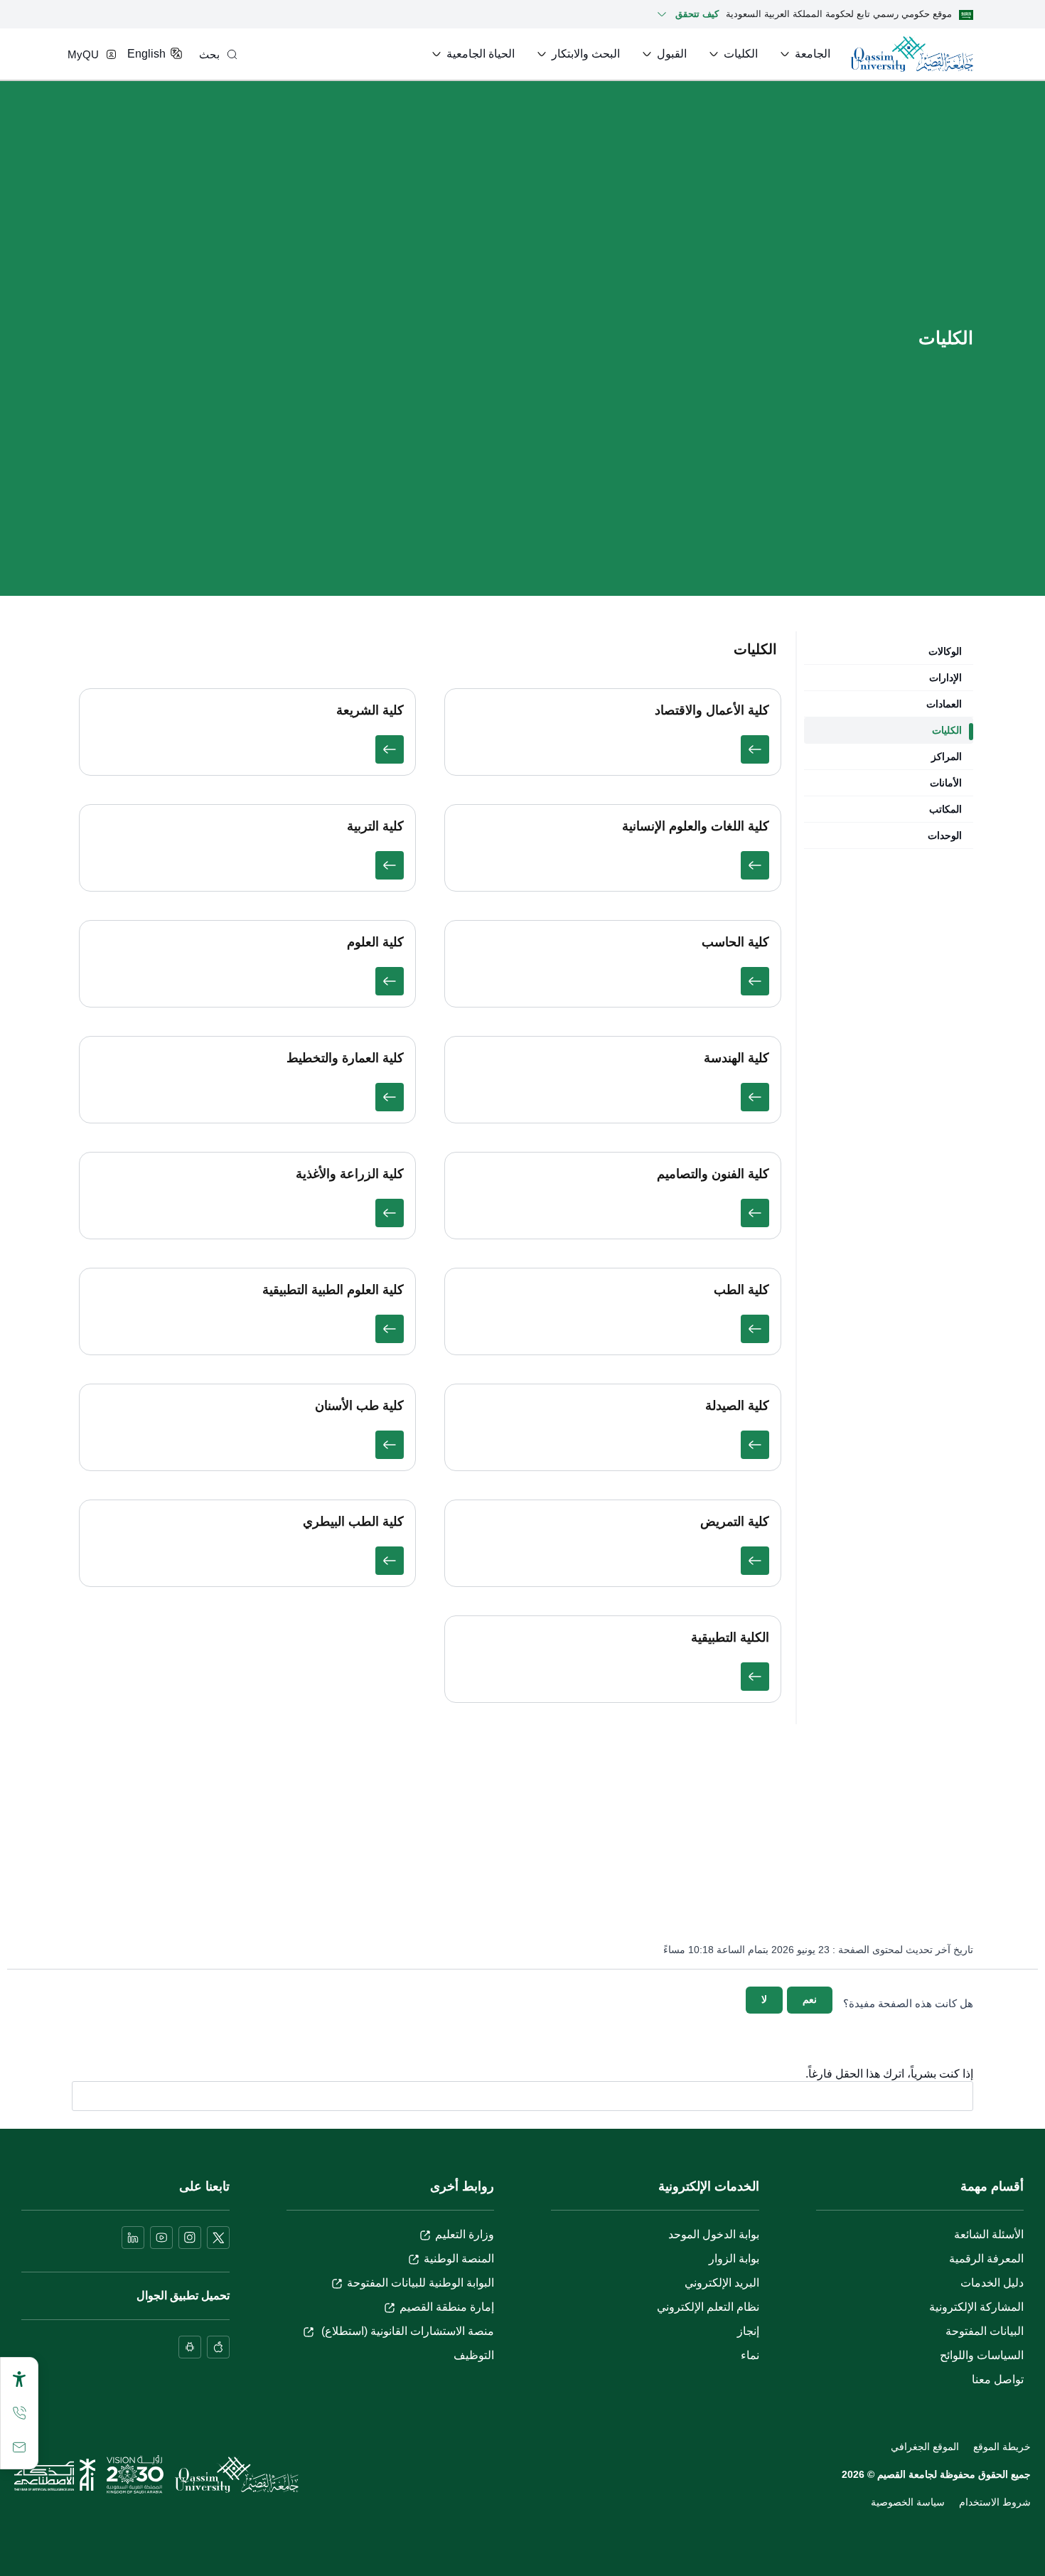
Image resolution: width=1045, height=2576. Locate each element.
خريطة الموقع (1002, 2447)
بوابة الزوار (734, 2259)
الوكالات (945, 651)
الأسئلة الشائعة (989, 2234)
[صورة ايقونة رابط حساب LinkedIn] (133, 2238)
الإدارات (945, 678)
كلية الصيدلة (737, 1406)
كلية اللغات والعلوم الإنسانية (696, 826)
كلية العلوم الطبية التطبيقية (333, 1290)
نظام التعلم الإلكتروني (708, 2307)
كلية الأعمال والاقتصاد (712, 710)
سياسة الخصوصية (908, 2502)
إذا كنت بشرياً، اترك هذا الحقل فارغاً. (889, 2074)
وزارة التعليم (465, 2234)
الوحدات (945, 835)
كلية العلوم (375, 942)
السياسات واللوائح (982, 2355)
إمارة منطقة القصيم (447, 2307)
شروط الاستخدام (995, 2502)
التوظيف (474, 2355)
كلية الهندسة (736, 1058)
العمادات (944, 704)
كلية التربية (375, 826)
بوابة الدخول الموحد (714, 2234)
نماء (750, 2355)
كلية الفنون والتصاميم (713, 1174)
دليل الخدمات (992, 2283)
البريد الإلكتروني (722, 2283)
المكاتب (945, 809)
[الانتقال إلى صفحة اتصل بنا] (19, 2447)
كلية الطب (741, 1290)
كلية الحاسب (735, 942)
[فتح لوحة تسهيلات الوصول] (19, 2379)
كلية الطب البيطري (353, 1522)
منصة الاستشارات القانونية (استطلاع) (406, 2331)
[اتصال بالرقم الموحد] (19, 2413)
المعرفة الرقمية (986, 2259)
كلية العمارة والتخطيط (345, 1058)
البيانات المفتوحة (985, 2331)
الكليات (947, 730)
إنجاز (748, 2331)
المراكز (947, 757)
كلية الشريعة (370, 710)
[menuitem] (804, 54)
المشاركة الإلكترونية (976, 2307)
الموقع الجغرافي (925, 2447)
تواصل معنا (998, 2379)
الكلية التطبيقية (730, 1637)
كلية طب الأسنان (359, 1406)
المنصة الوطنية (459, 2259)
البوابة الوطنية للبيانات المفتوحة (420, 2283)
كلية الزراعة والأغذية (350, 1174)
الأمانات (946, 783)
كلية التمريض (735, 1522)
